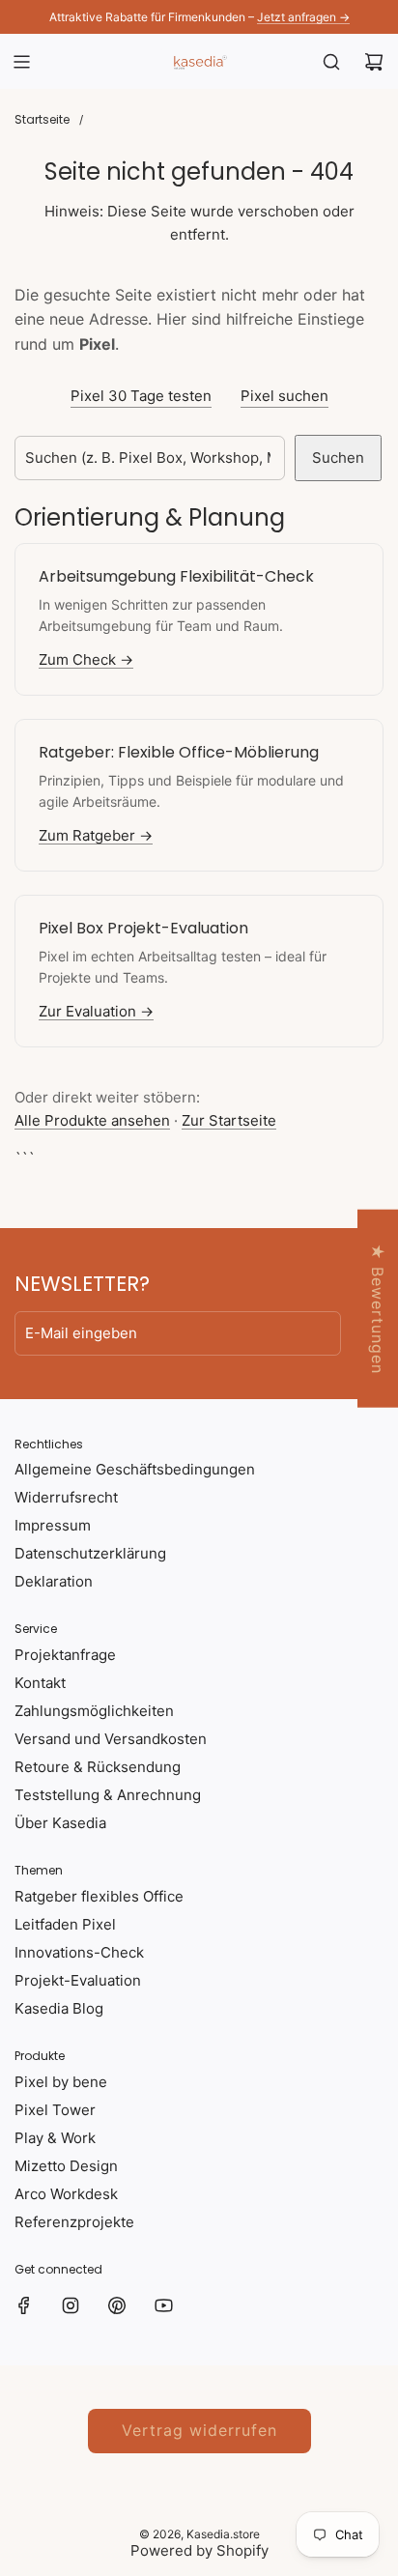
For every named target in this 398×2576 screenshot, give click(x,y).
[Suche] (331, 62)
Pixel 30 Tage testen (141, 396)
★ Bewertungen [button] (378, 1309)
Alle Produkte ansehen (92, 1120)
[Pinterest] (117, 2305)
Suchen (338, 458)
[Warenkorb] (374, 62)
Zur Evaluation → (96, 1011)
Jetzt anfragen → (303, 17)
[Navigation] (21, 62)
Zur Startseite (229, 1120)
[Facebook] (24, 2305)
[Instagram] (71, 2305)
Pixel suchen (284, 396)
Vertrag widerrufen (199, 2430)
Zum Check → (86, 659)
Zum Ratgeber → (96, 835)
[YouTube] (163, 2305)
